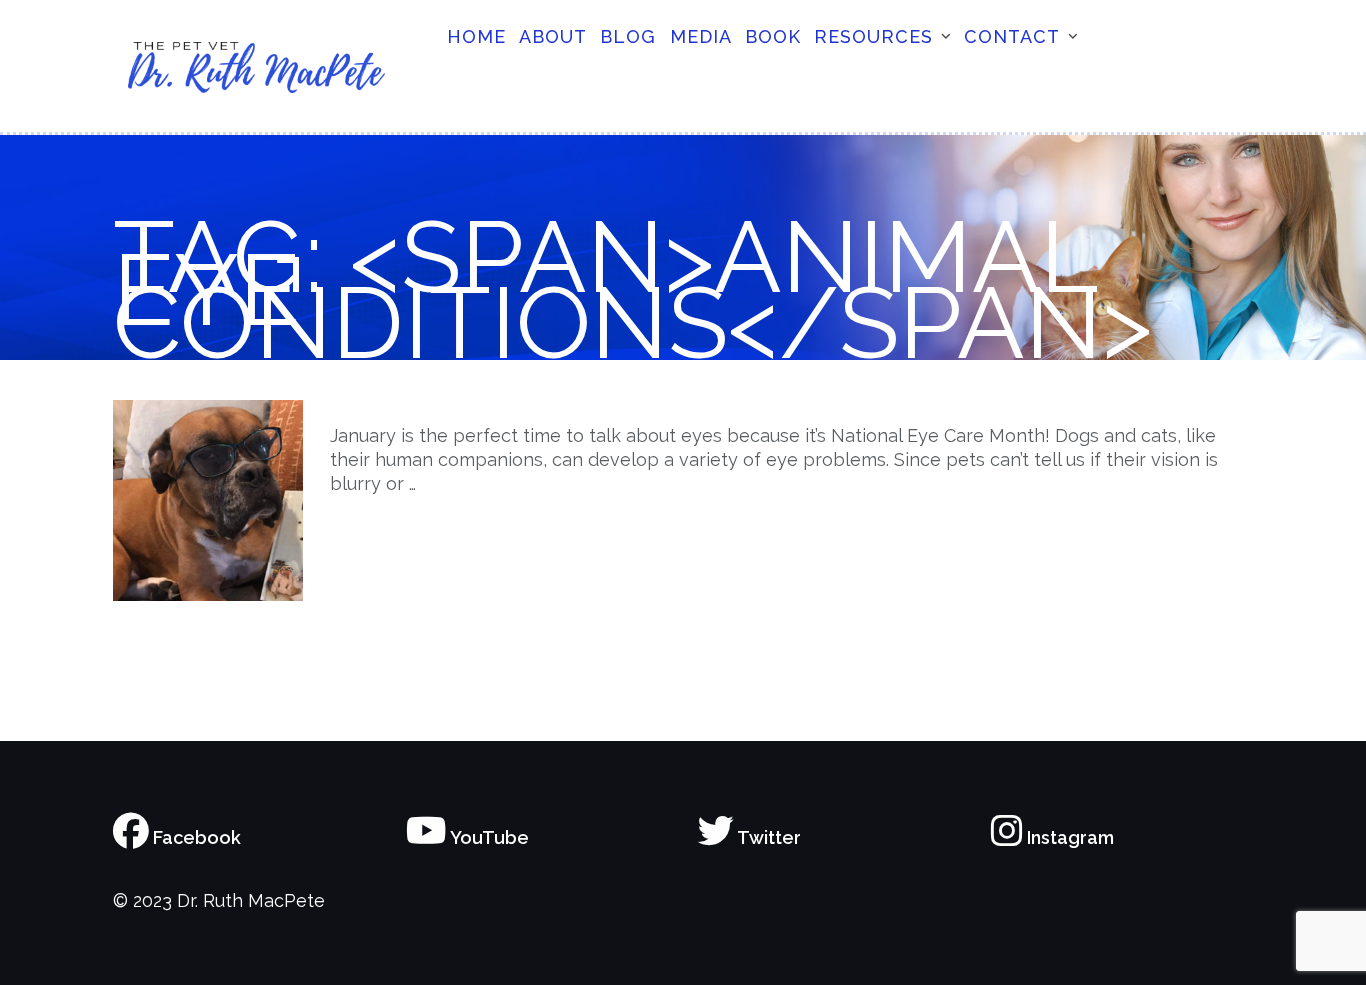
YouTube (488, 837)
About (553, 36)
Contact (1012, 36)
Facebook (195, 837)
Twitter (767, 837)
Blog (628, 36)
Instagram (1068, 837)
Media (701, 36)
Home (476, 36)
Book (773, 36)
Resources (873, 36)
